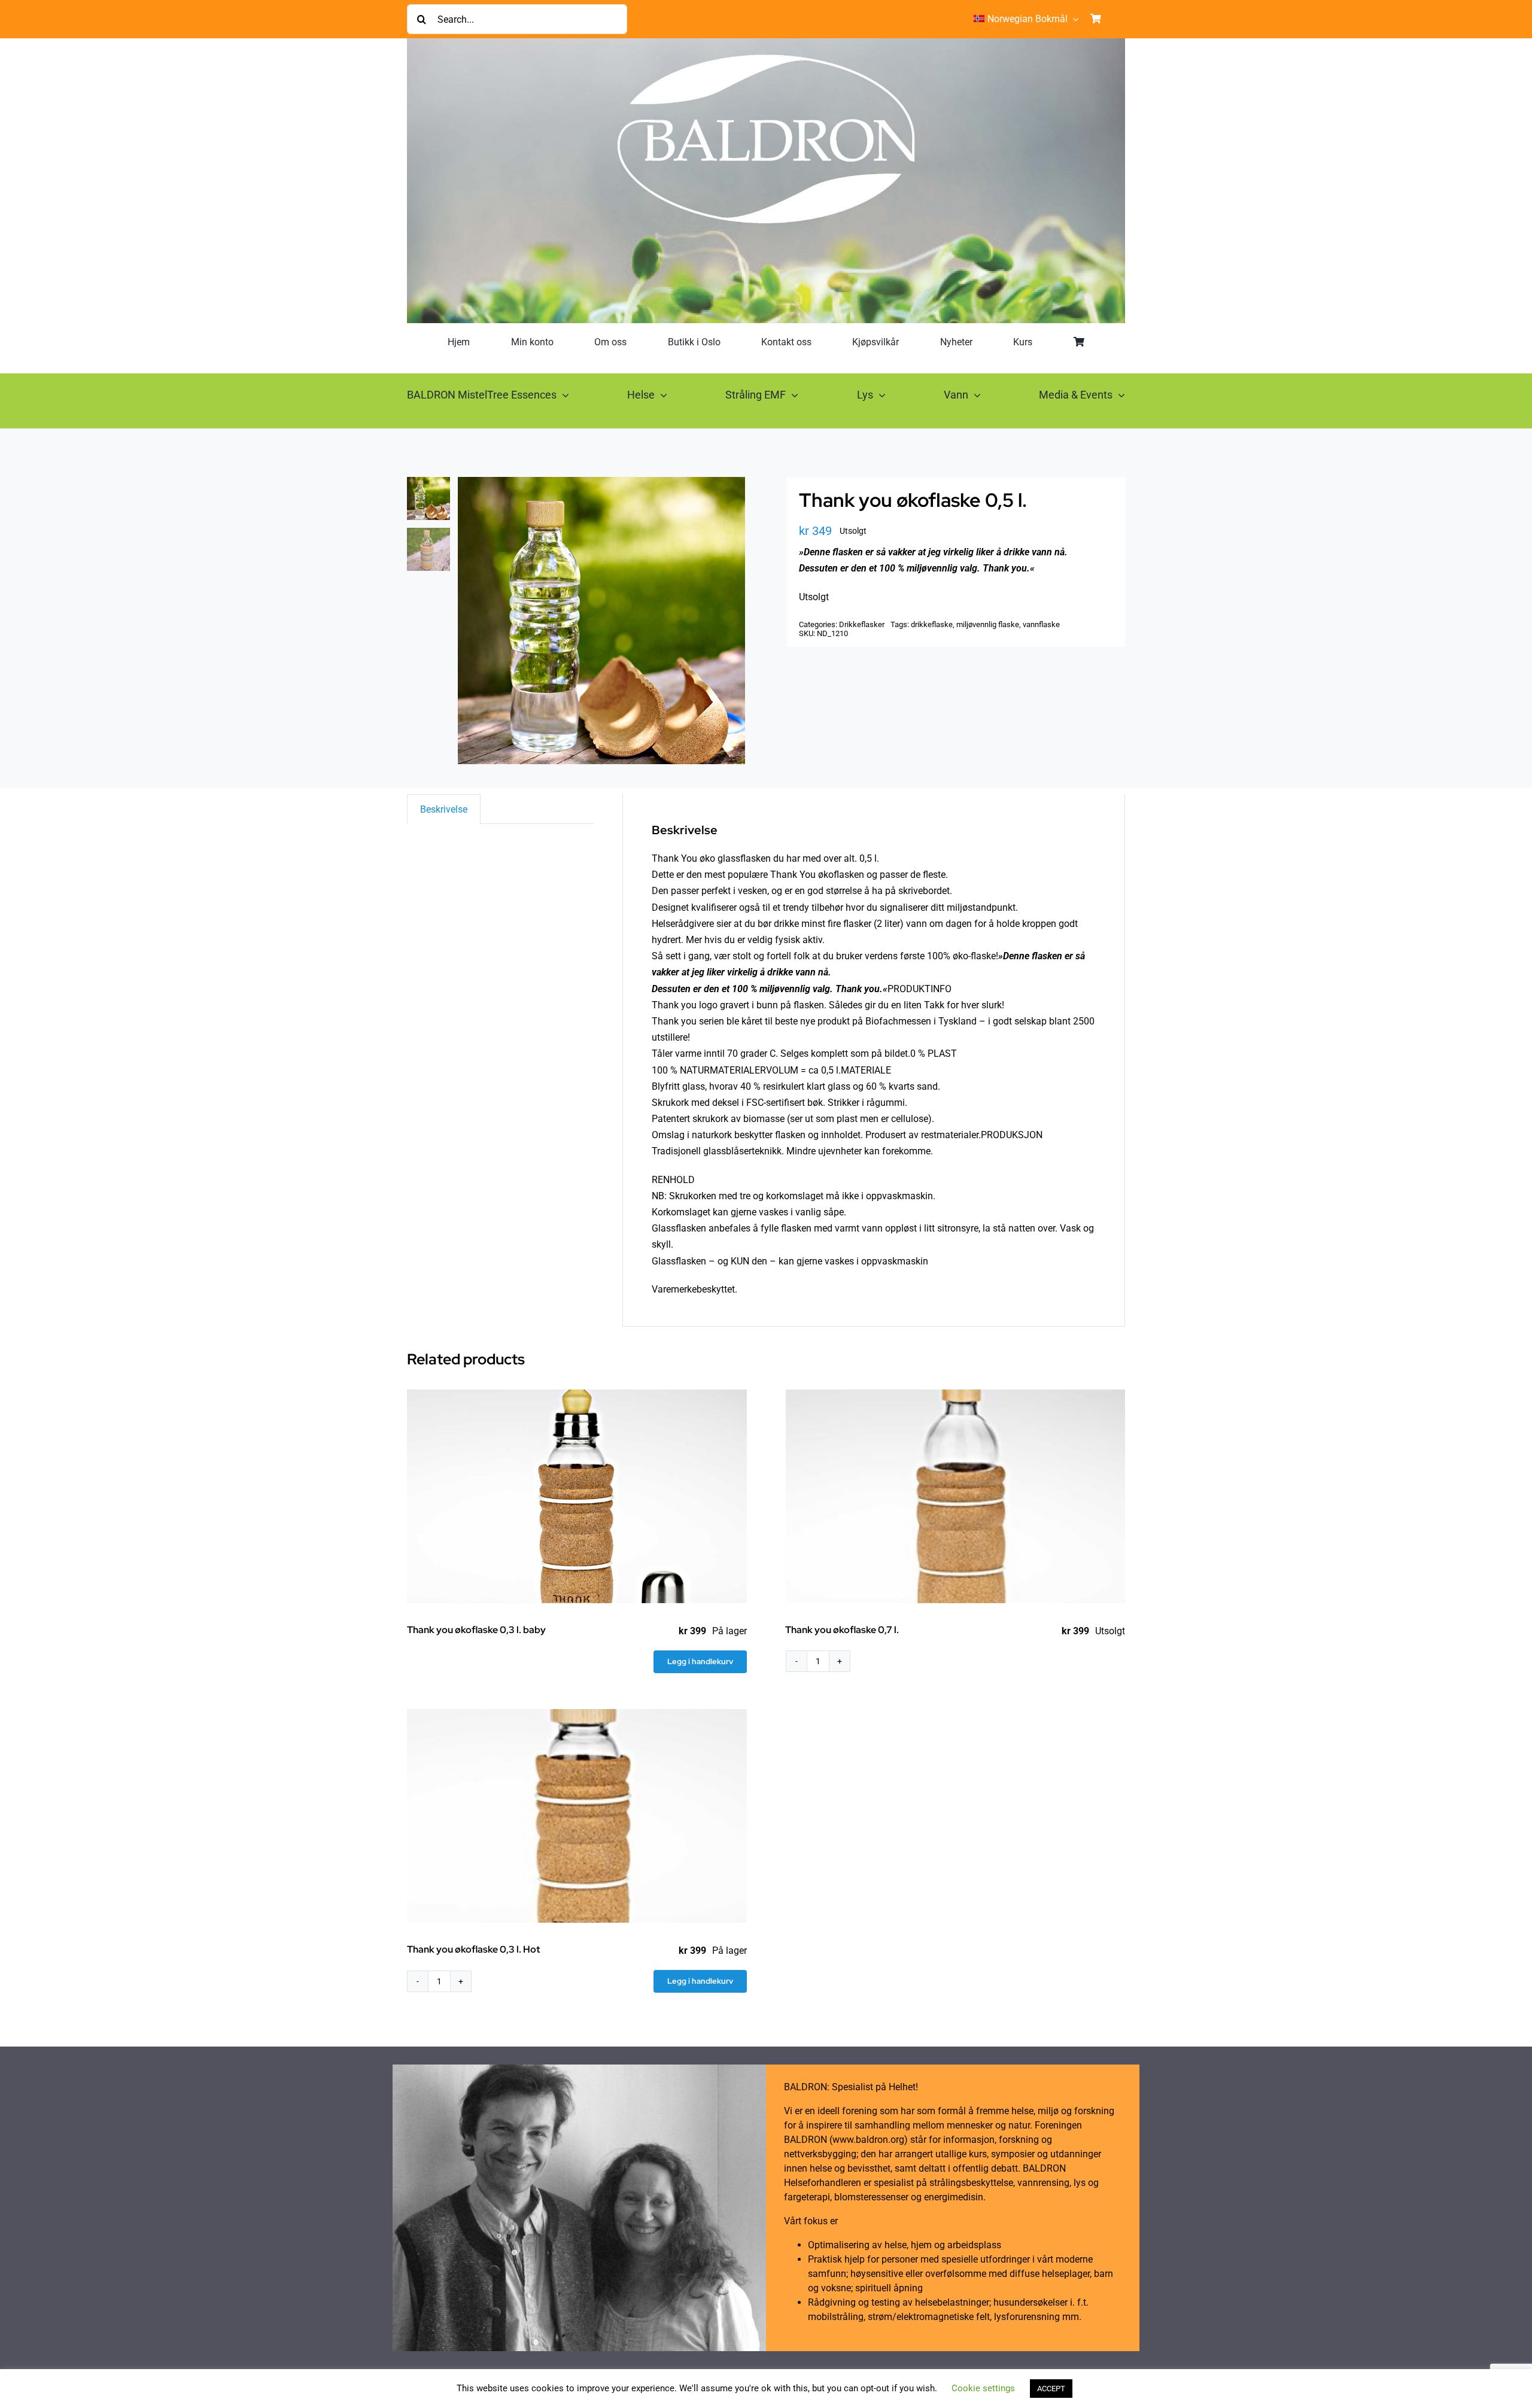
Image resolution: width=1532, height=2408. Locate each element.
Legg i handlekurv (700, 1661)
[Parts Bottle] (601, 621)
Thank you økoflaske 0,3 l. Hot (474, 1949)
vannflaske (1041, 624)
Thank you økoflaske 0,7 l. (842, 1630)
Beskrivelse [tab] (444, 809)
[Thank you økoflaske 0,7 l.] (956, 1496)
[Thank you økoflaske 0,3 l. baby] (577, 1496)
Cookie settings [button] (983, 2388)
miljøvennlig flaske (988, 624)
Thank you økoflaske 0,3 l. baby (476, 1630)
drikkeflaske (932, 624)
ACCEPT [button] (1051, 2389)
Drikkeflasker (862, 624)
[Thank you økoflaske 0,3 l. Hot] (577, 1816)
